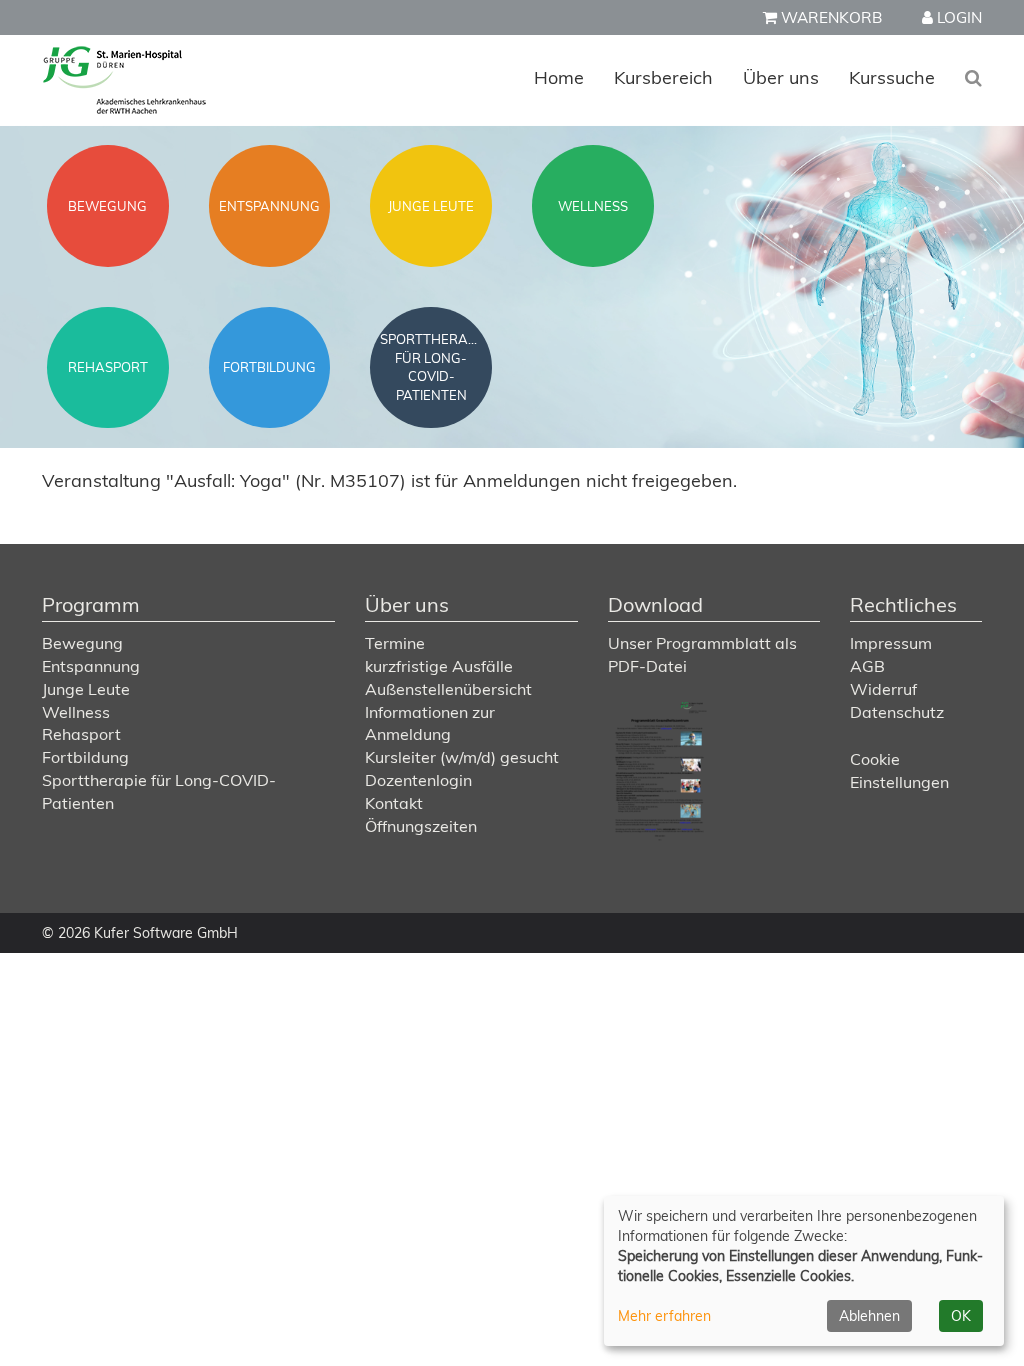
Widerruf (883, 689)
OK (961, 1316)
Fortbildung (85, 757)
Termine (395, 643)
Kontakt (394, 803)
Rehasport (81, 734)
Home (559, 77)
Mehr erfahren (664, 1316)
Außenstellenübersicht (448, 689)
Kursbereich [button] (663, 77)
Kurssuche (892, 77)
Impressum (891, 643)
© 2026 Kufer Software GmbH (140, 933)
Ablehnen (869, 1316)
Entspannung (91, 666)
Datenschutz (897, 712)
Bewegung (82, 643)
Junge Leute (86, 689)
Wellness (76, 712)
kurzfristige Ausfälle (439, 666)
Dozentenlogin (418, 780)
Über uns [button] (781, 77)
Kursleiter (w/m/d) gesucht (462, 757)
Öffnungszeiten (421, 826)
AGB (867, 666)
